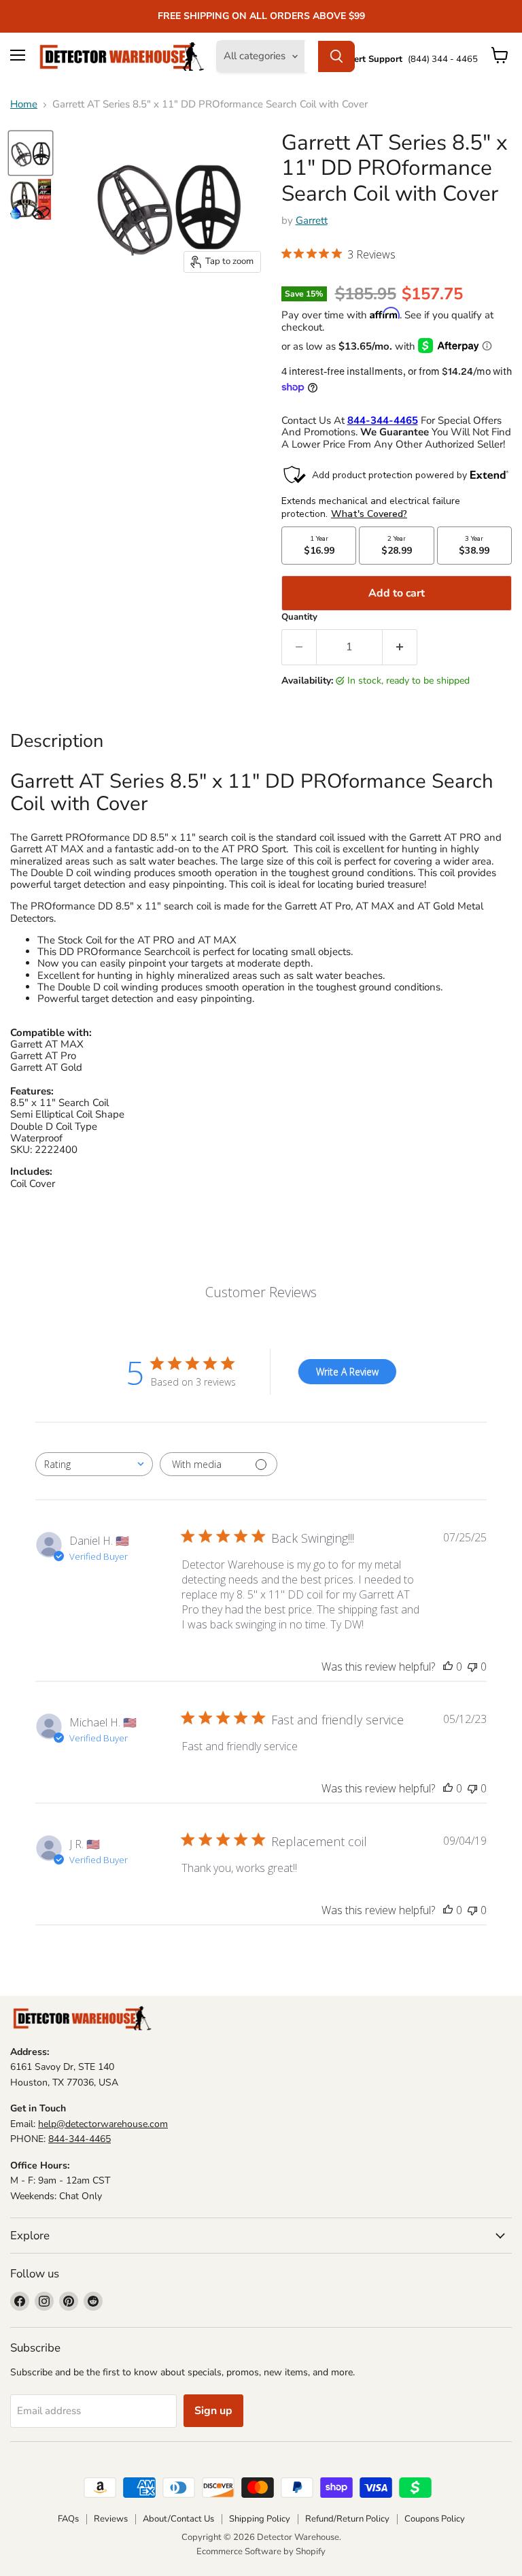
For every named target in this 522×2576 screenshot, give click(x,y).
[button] (338, 255)
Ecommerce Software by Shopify (261, 2552)
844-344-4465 (80, 2139)
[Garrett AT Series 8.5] (31, 153)
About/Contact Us (178, 2519)
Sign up (213, 2411)
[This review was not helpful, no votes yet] (472, 1667)
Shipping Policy (260, 2519)
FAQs (68, 2519)
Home (24, 104)
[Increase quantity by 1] (400, 647)
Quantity (299, 617)
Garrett (312, 220)
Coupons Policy (435, 2519)
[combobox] (94, 1464)
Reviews (111, 2519)
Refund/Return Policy (347, 2519)
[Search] (336, 56)
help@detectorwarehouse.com (103, 2124)
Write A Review (347, 1372)
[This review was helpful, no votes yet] (448, 1667)
